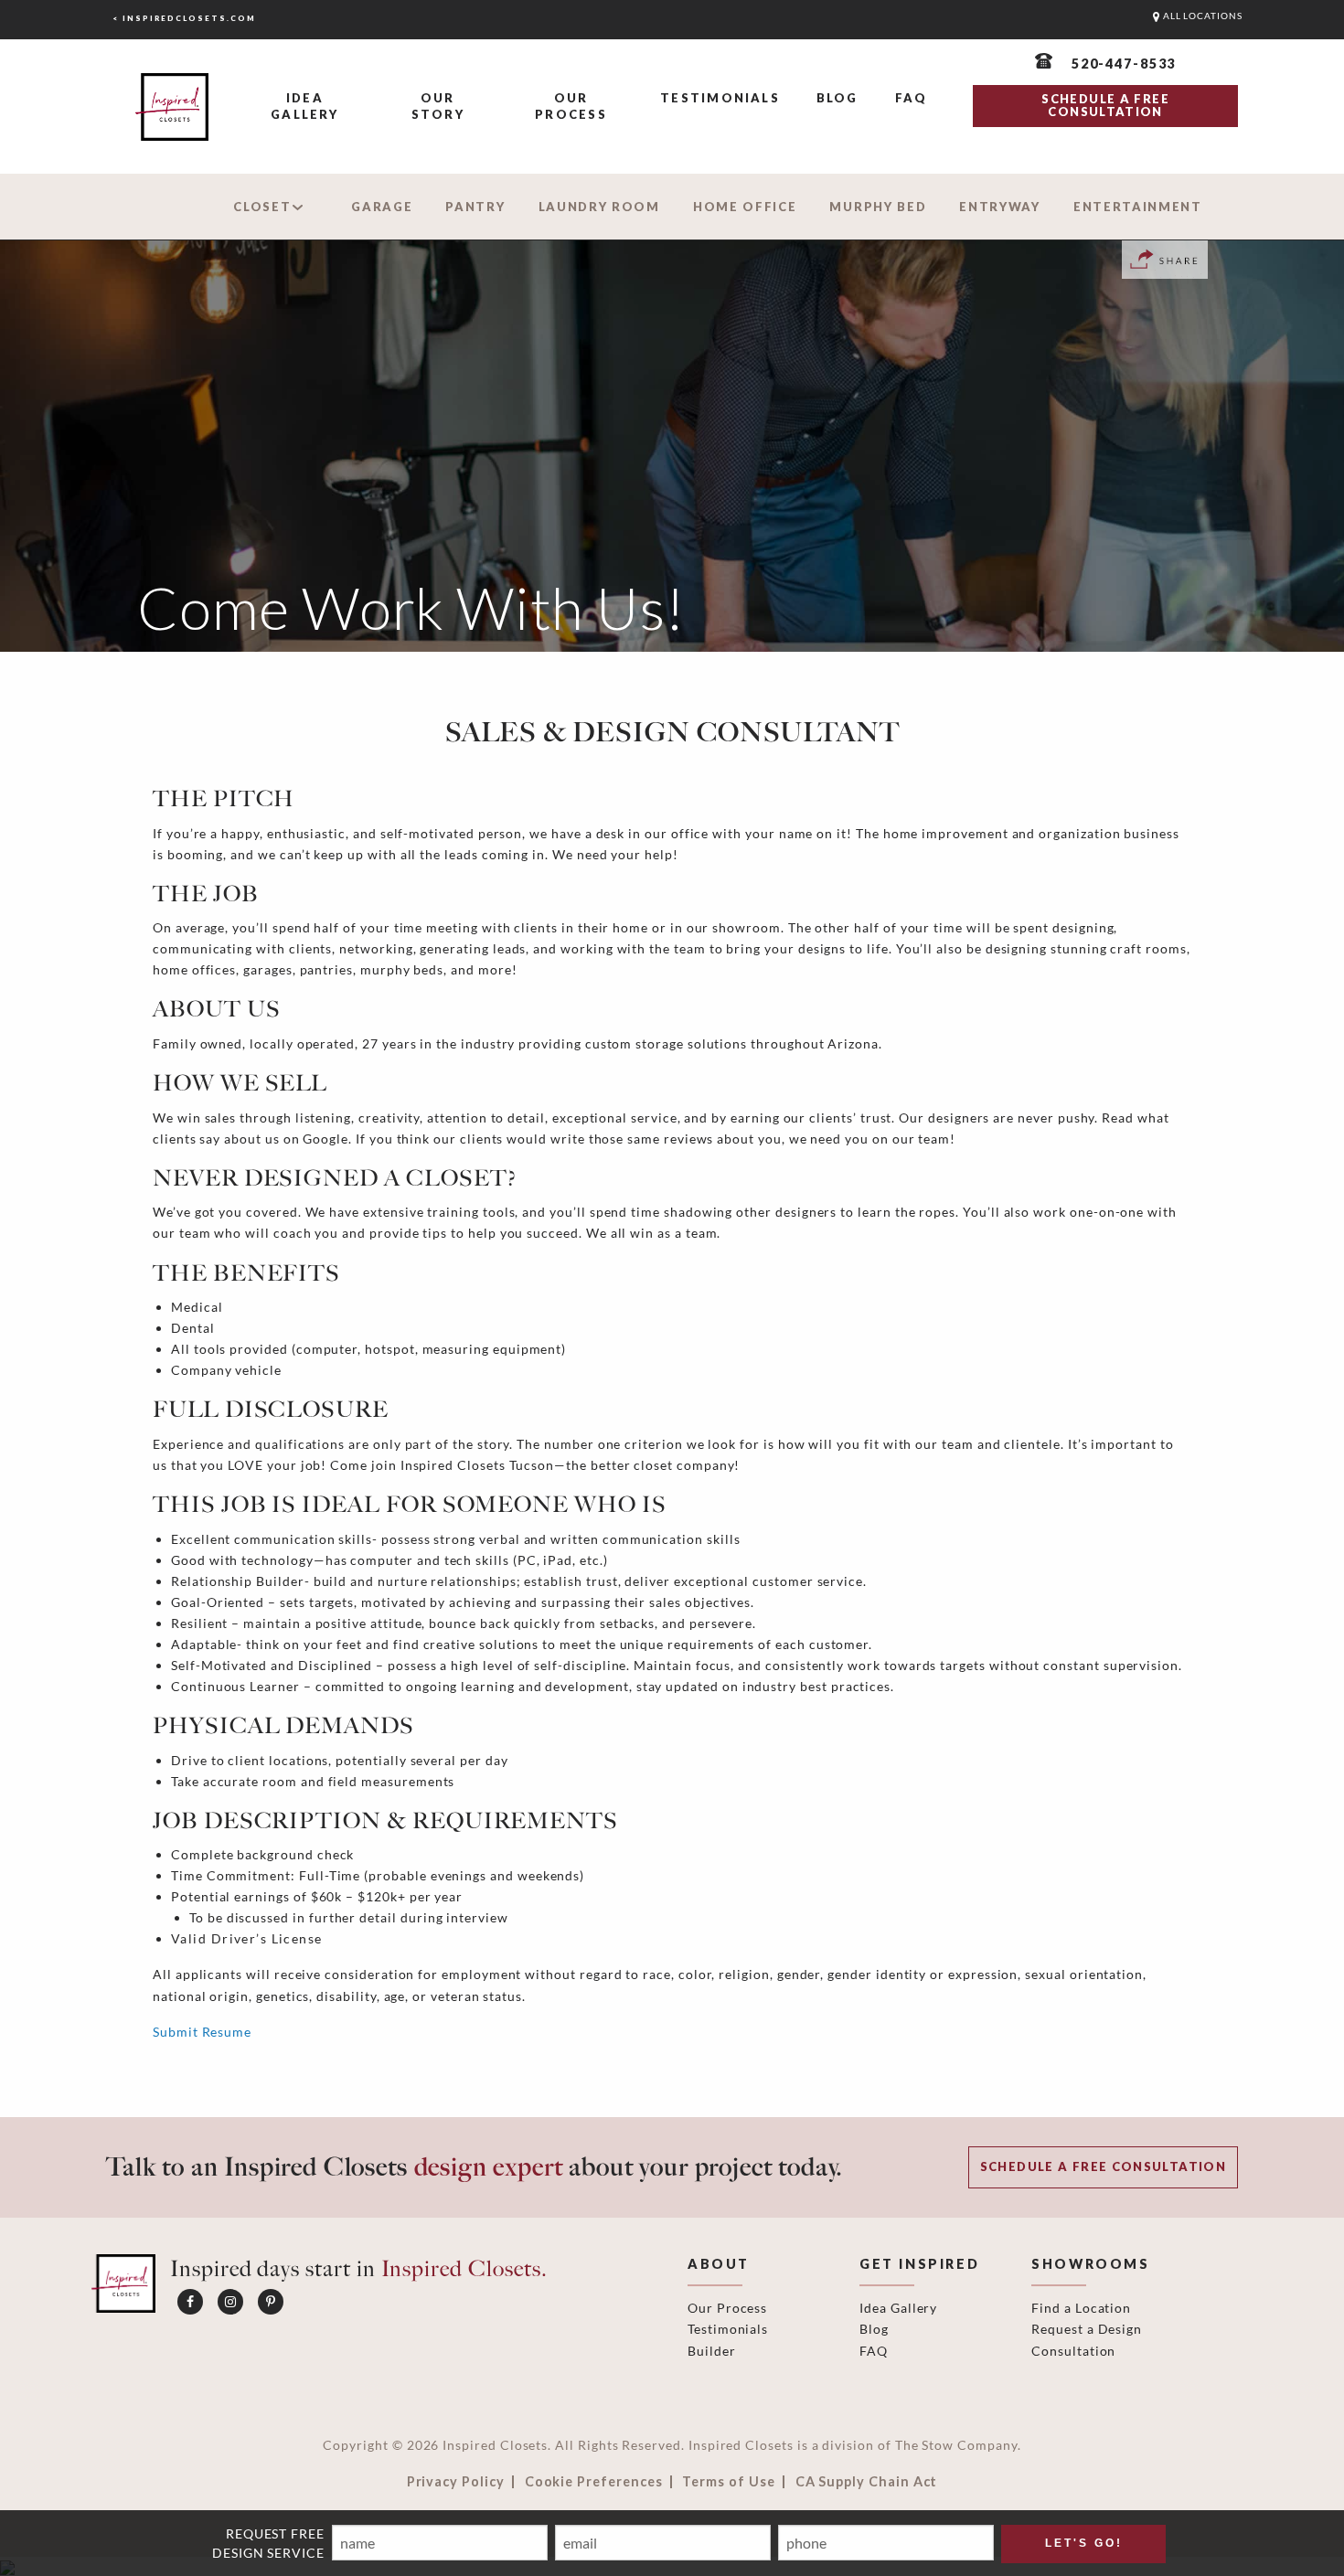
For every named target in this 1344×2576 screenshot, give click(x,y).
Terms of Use (728, 2482)
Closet (262, 207)
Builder (712, 2351)
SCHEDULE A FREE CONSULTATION (1105, 105)
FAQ (912, 98)
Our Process (571, 106)
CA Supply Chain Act (867, 2482)
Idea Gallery (304, 106)
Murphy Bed (878, 207)
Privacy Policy (456, 2482)
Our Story (438, 106)
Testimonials (720, 98)
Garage (382, 207)
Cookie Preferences (594, 2482)
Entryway (1000, 207)
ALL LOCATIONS (1201, 16)
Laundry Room (599, 207)
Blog (837, 98)
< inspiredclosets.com (184, 18)
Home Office (745, 207)
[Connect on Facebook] (190, 2302)
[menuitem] (305, 107)
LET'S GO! (1084, 2543)
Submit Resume (202, 2032)
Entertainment (1138, 207)
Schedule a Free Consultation (1103, 2166)
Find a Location (1081, 2308)
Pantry (475, 207)
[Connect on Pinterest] (271, 2302)
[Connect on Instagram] (230, 2302)
